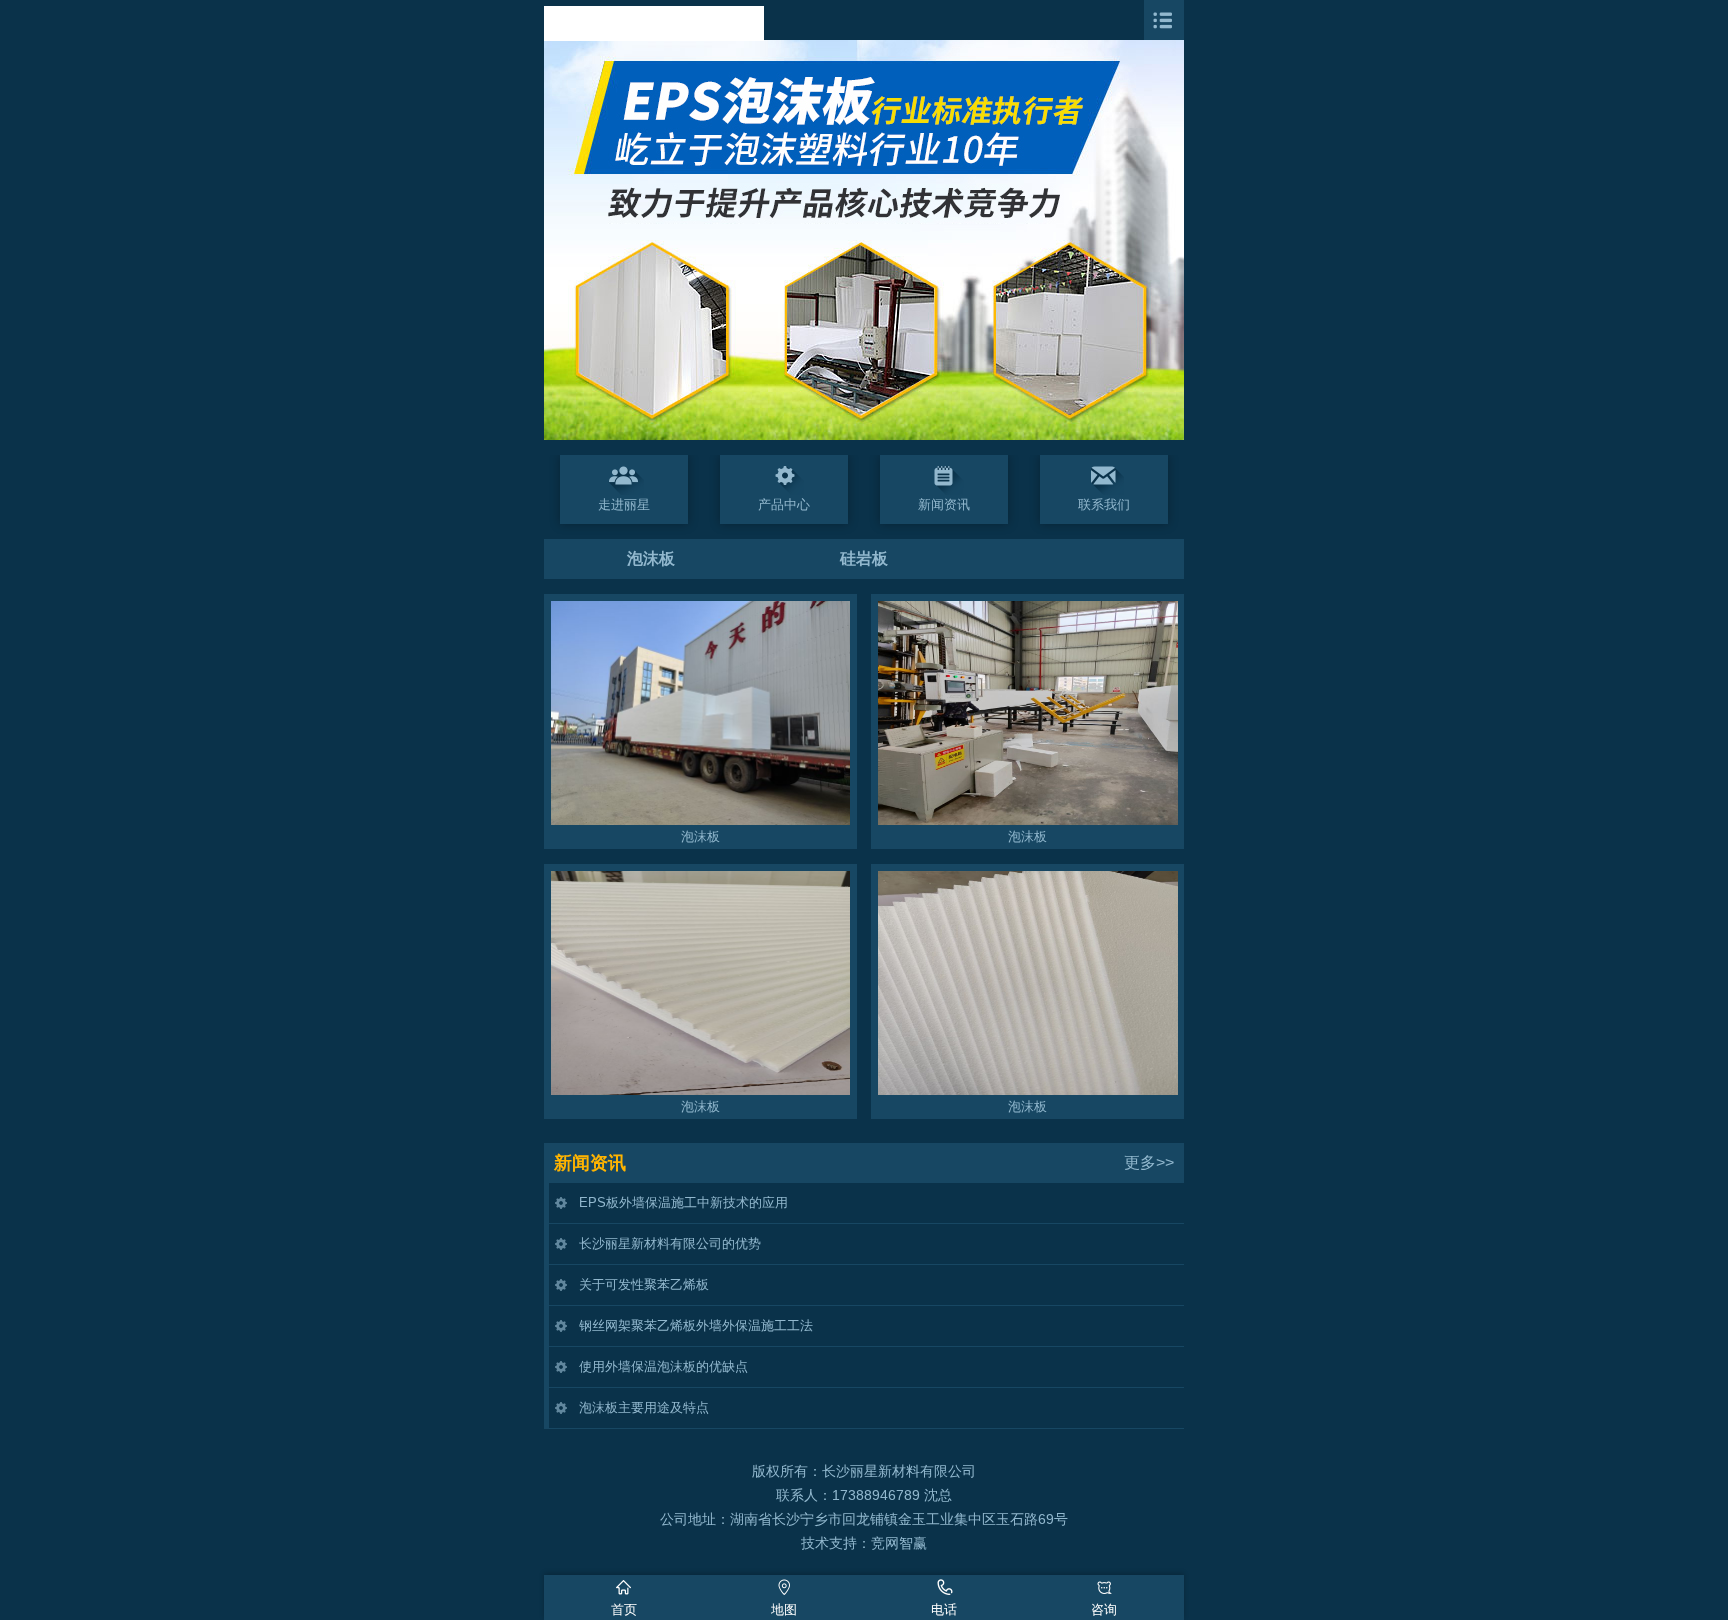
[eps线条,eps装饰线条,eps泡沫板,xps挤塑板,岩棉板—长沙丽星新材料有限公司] (654, 35)
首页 (624, 1609)
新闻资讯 (944, 504)
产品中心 (784, 504)
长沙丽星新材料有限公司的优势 (670, 1243)
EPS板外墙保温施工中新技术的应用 (683, 1202)
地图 (784, 1609)
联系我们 (1104, 504)
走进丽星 (624, 504)
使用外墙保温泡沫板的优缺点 (663, 1366)
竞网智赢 (899, 1543)
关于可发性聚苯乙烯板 (644, 1284)
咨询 (1104, 1609)
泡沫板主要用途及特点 (644, 1407)
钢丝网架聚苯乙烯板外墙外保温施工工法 (696, 1325)
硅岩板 (864, 558)
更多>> (1149, 1162)
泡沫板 (651, 558)
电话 (944, 1609)
